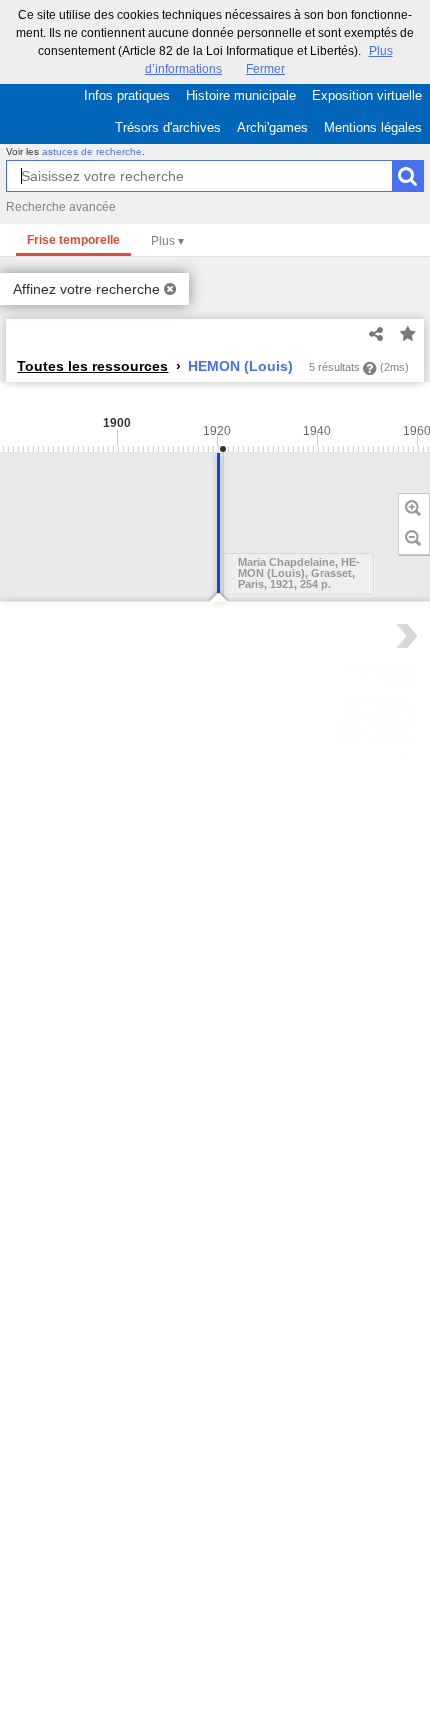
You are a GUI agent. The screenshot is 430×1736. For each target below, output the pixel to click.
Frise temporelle (73, 240)
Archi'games (272, 127)
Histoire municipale (241, 95)
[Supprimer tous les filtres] (170, 289)
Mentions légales (373, 127)
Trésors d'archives (168, 127)
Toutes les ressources (92, 366)
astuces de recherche (92, 151)
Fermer (265, 69)
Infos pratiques (127, 95)
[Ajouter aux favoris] (408, 335)
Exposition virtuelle (367, 95)
